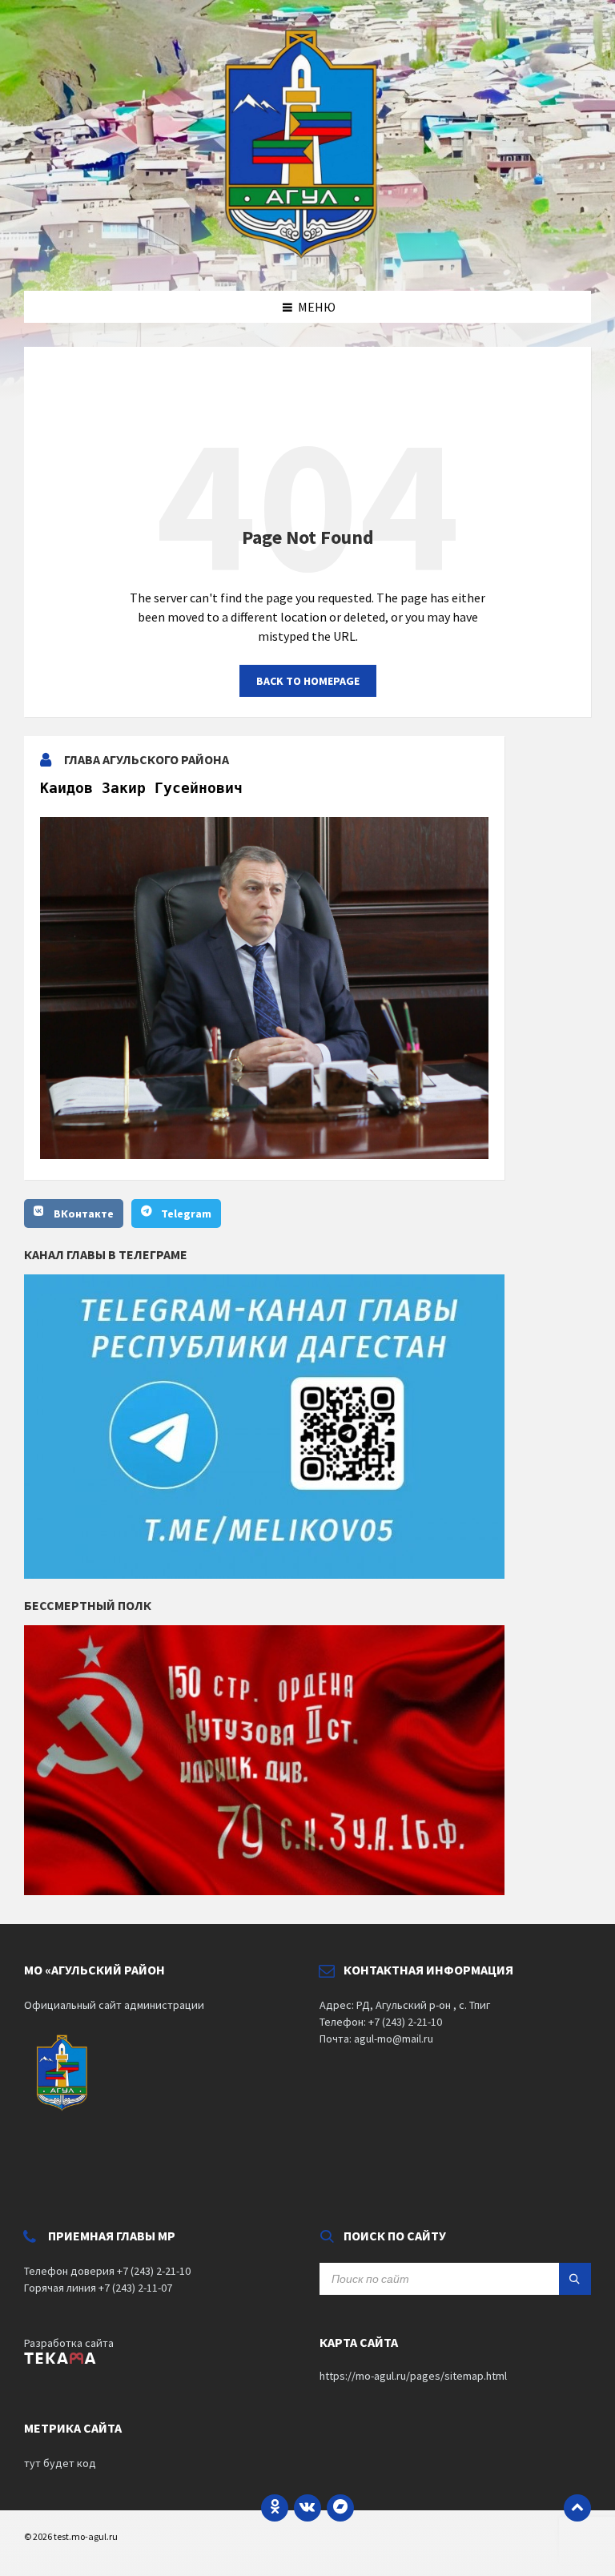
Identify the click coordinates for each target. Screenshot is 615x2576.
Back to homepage (308, 681)
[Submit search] (575, 2279)
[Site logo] (307, 260)
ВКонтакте (84, 1214)
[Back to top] (577, 2508)
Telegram (186, 1214)
